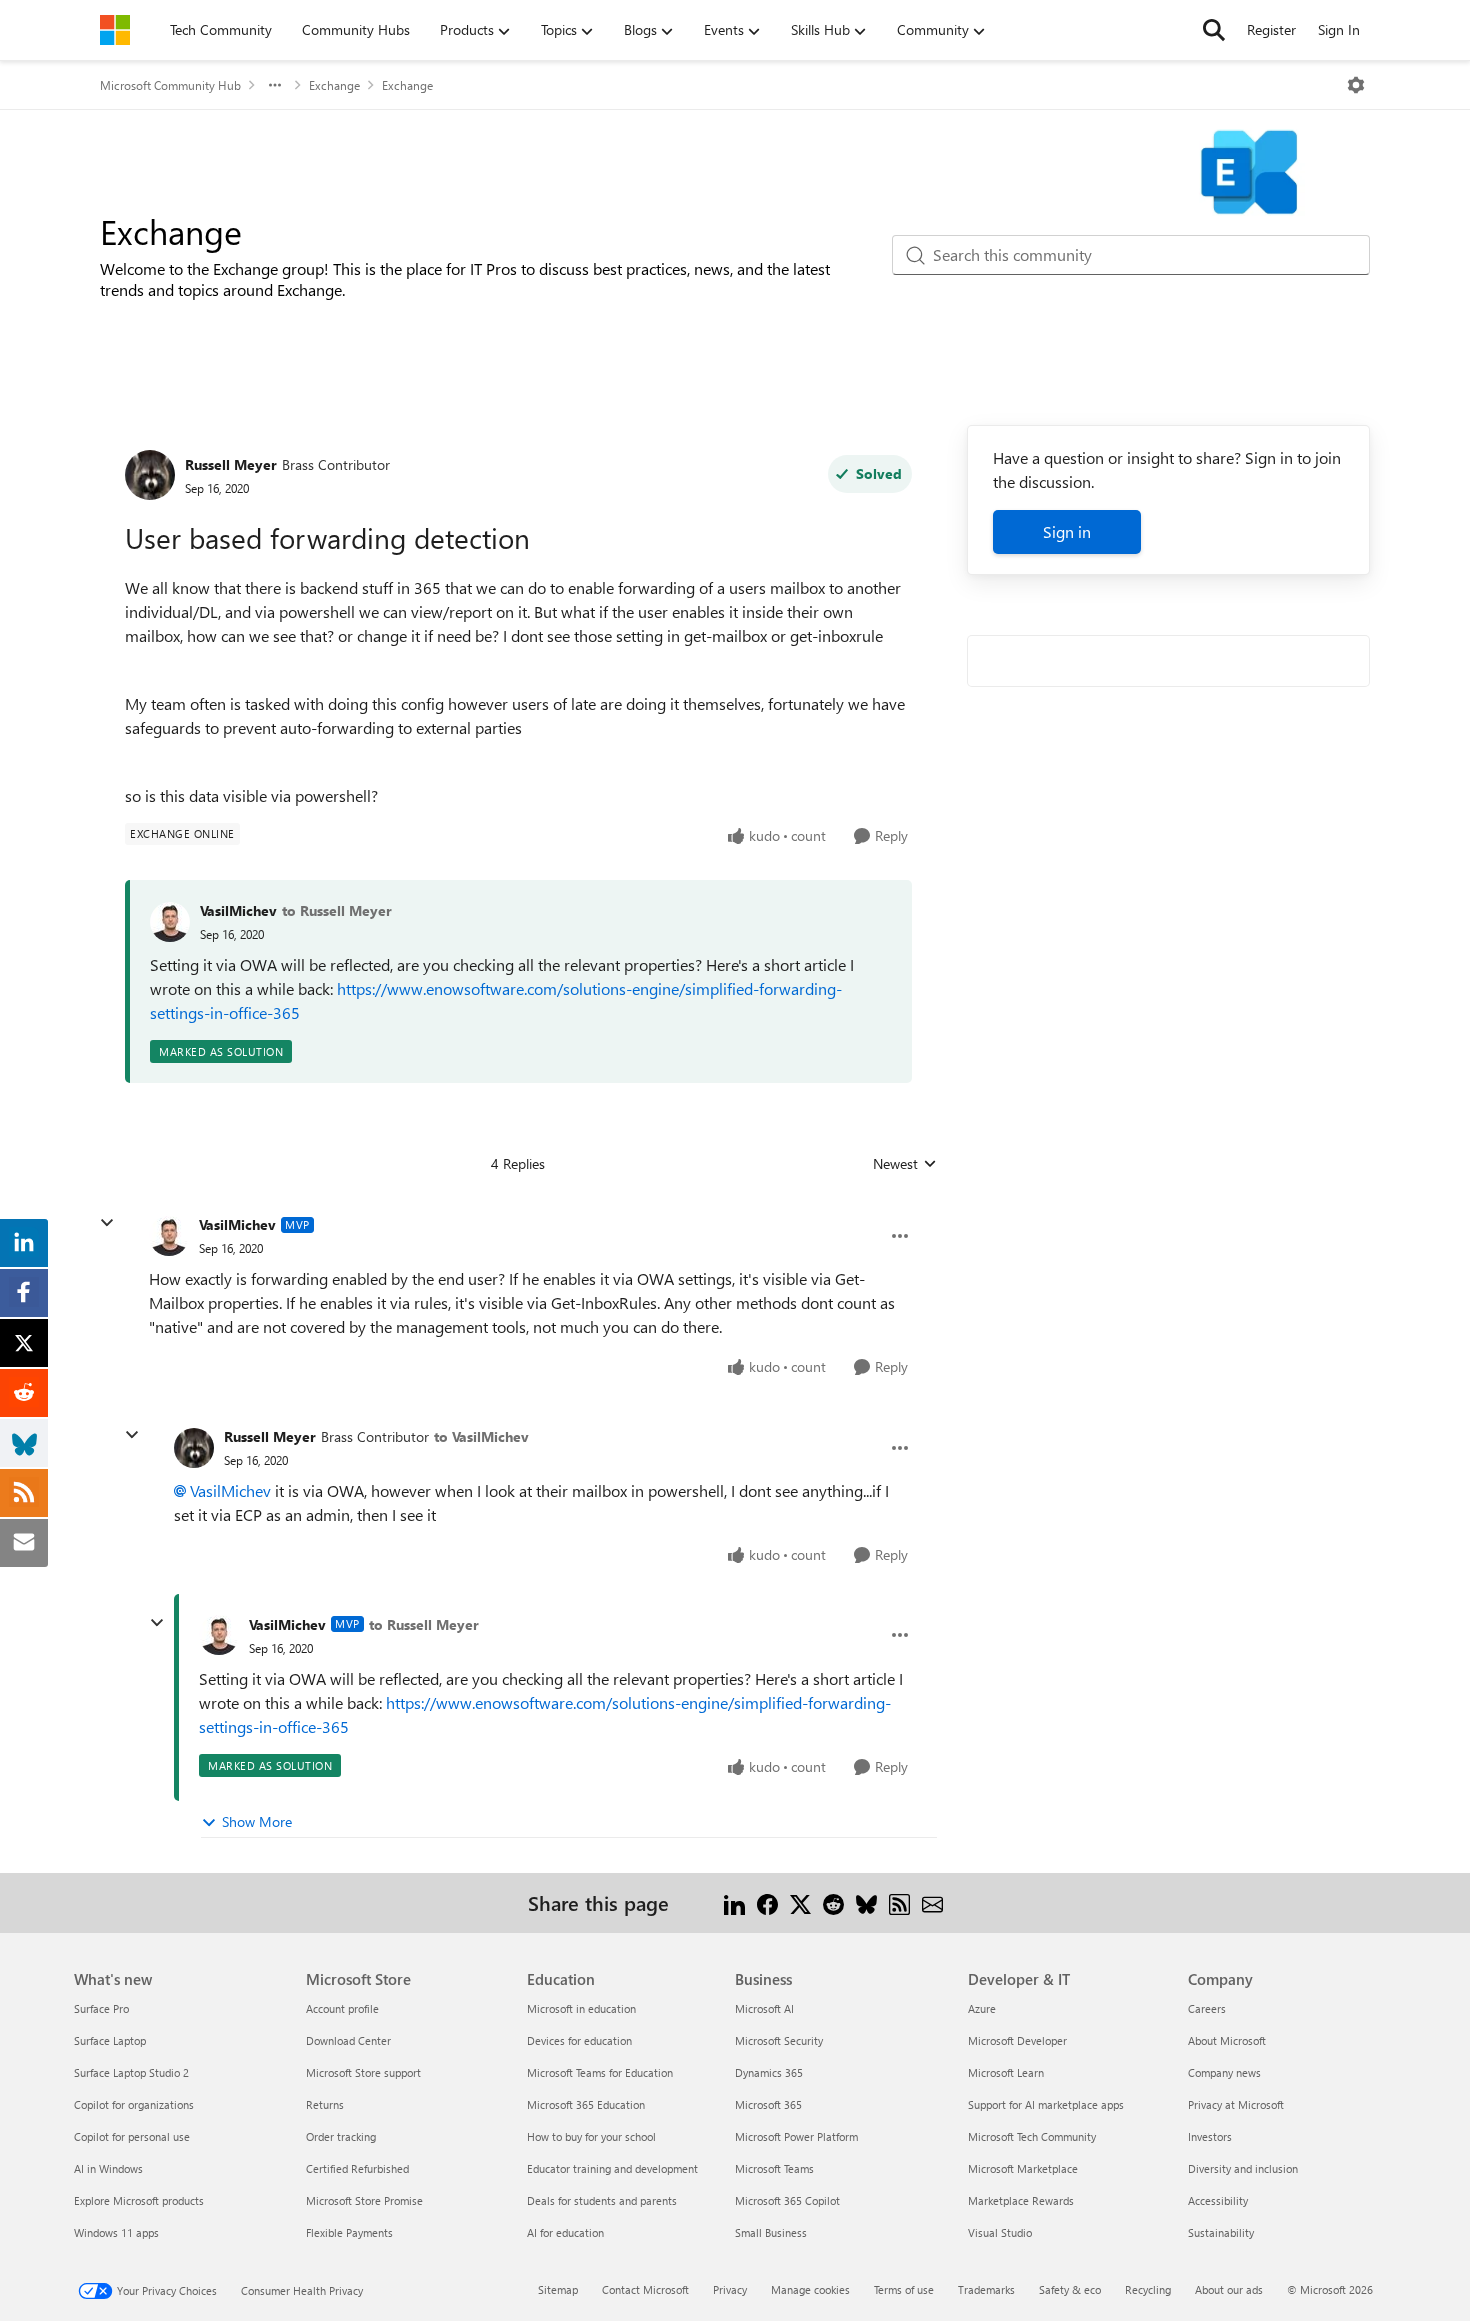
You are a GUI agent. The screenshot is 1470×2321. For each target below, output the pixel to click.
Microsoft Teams (774, 2168)
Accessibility (1218, 2200)
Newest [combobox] (905, 1164)
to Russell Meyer (337, 910)
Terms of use (904, 2289)
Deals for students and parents (602, 2200)
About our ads (1229, 2289)
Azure (982, 2008)
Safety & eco (1070, 2289)
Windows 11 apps (116, 2232)
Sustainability (1221, 2232)
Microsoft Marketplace (1023, 2168)
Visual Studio (1000, 2232)
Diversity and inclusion (1243, 2168)
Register (1271, 29)
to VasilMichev (481, 1436)
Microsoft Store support (363, 2072)
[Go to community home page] (115, 30)
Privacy (730, 2289)
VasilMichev (238, 910)
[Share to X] (800, 1902)
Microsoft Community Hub (170, 85)
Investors (1210, 2136)
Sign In (1339, 29)
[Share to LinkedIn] (734, 1902)
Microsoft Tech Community (1032, 2136)
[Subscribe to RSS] (899, 1902)
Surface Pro (101, 2008)
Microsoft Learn (1006, 2072)
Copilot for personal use (132, 2136)
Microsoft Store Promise (364, 2200)
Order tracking (341, 2136)
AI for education (565, 2232)
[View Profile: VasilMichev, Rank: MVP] (169, 1236)
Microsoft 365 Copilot (787, 2200)
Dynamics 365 (769, 2072)
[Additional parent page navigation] (275, 85)
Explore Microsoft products (139, 2200)
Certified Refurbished (357, 2168)
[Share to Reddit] (833, 1902)
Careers (1207, 2008)
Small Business (771, 2232)
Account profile (342, 2008)
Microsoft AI (764, 2008)
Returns (325, 2104)
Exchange (334, 85)
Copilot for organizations (134, 2104)
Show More (257, 1821)
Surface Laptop (110, 2040)
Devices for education (579, 2040)
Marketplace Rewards (1021, 2200)
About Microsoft (1227, 2040)
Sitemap (558, 2289)
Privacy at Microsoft (1236, 2104)
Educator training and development (612, 2168)
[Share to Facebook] (767, 1902)
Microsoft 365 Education (586, 2104)
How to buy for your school (591, 2136)
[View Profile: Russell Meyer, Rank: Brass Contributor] (150, 475)
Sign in (1067, 531)
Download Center (348, 2040)
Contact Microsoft (645, 2289)
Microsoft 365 (768, 2104)
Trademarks (986, 2289)
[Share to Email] (932, 1902)
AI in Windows (108, 2168)
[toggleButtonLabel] (1356, 85)
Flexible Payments (349, 2232)
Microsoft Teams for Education (600, 2072)
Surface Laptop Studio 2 (131, 2072)
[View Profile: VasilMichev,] (170, 922)
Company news (1224, 2072)
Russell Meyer (231, 464)
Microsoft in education (581, 2008)
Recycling (1148, 2289)
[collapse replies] (107, 1223)
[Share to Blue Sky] (866, 1902)
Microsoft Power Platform (796, 2136)
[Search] (1214, 30)
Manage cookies (810, 2289)
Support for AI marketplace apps (1046, 2104)
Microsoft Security (779, 2040)
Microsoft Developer (1017, 2040)
